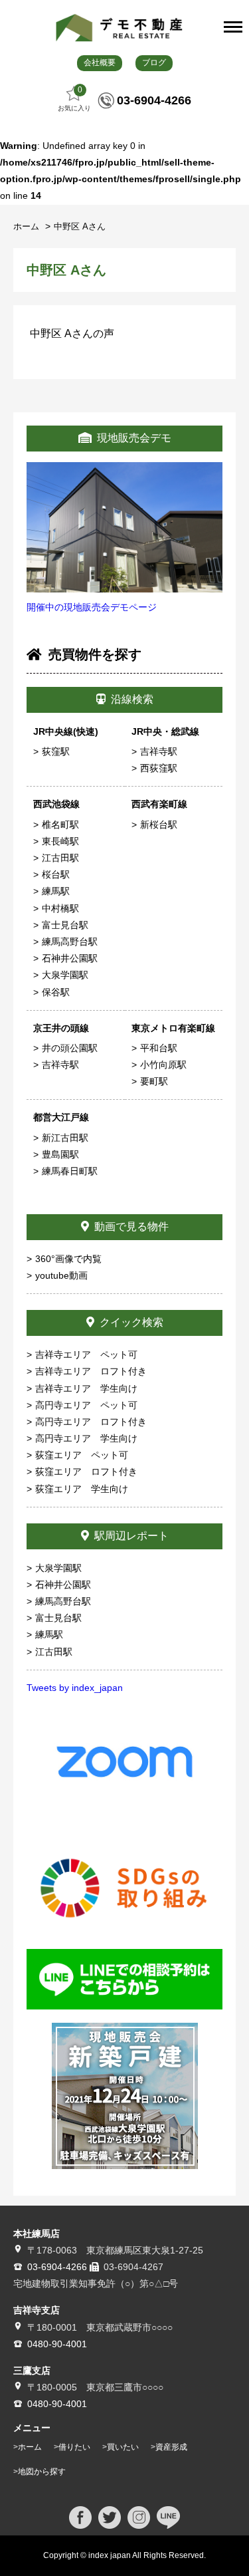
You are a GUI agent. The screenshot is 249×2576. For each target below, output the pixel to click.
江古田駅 (60, 858)
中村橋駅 (60, 908)
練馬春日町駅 (70, 1171)
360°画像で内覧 (68, 1259)
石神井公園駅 (70, 958)
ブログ (154, 63)
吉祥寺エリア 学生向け (86, 1388)
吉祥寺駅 (159, 751)
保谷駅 (56, 992)
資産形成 (171, 2447)
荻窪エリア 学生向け (82, 1489)
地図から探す (42, 2472)
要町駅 (154, 1081)
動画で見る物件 (131, 1226)
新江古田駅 (65, 1138)
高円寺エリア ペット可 (86, 1405)
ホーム (28, 226)
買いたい (123, 2447)
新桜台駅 (159, 825)
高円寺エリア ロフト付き (91, 1422)
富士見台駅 (65, 925)
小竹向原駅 (163, 1065)
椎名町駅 (60, 825)
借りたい (74, 2447)
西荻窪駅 (159, 768)
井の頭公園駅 (70, 1048)
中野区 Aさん (80, 226)
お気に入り (74, 98)
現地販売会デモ (134, 438)
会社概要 (100, 63)
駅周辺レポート (131, 1536)
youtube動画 (61, 1275)
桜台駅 (56, 874)
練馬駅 (56, 891)
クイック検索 (131, 1322)
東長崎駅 (60, 841)
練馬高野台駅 (70, 942)
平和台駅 (159, 1048)
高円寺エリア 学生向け (86, 1438)
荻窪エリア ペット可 (82, 1455)
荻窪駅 (56, 751)
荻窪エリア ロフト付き (86, 1472)
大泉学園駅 (65, 975)
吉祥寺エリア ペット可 (86, 1354)
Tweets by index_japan (75, 1688)
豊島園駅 (60, 1154)
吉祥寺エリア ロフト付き (91, 1371)
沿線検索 (132, 699)
